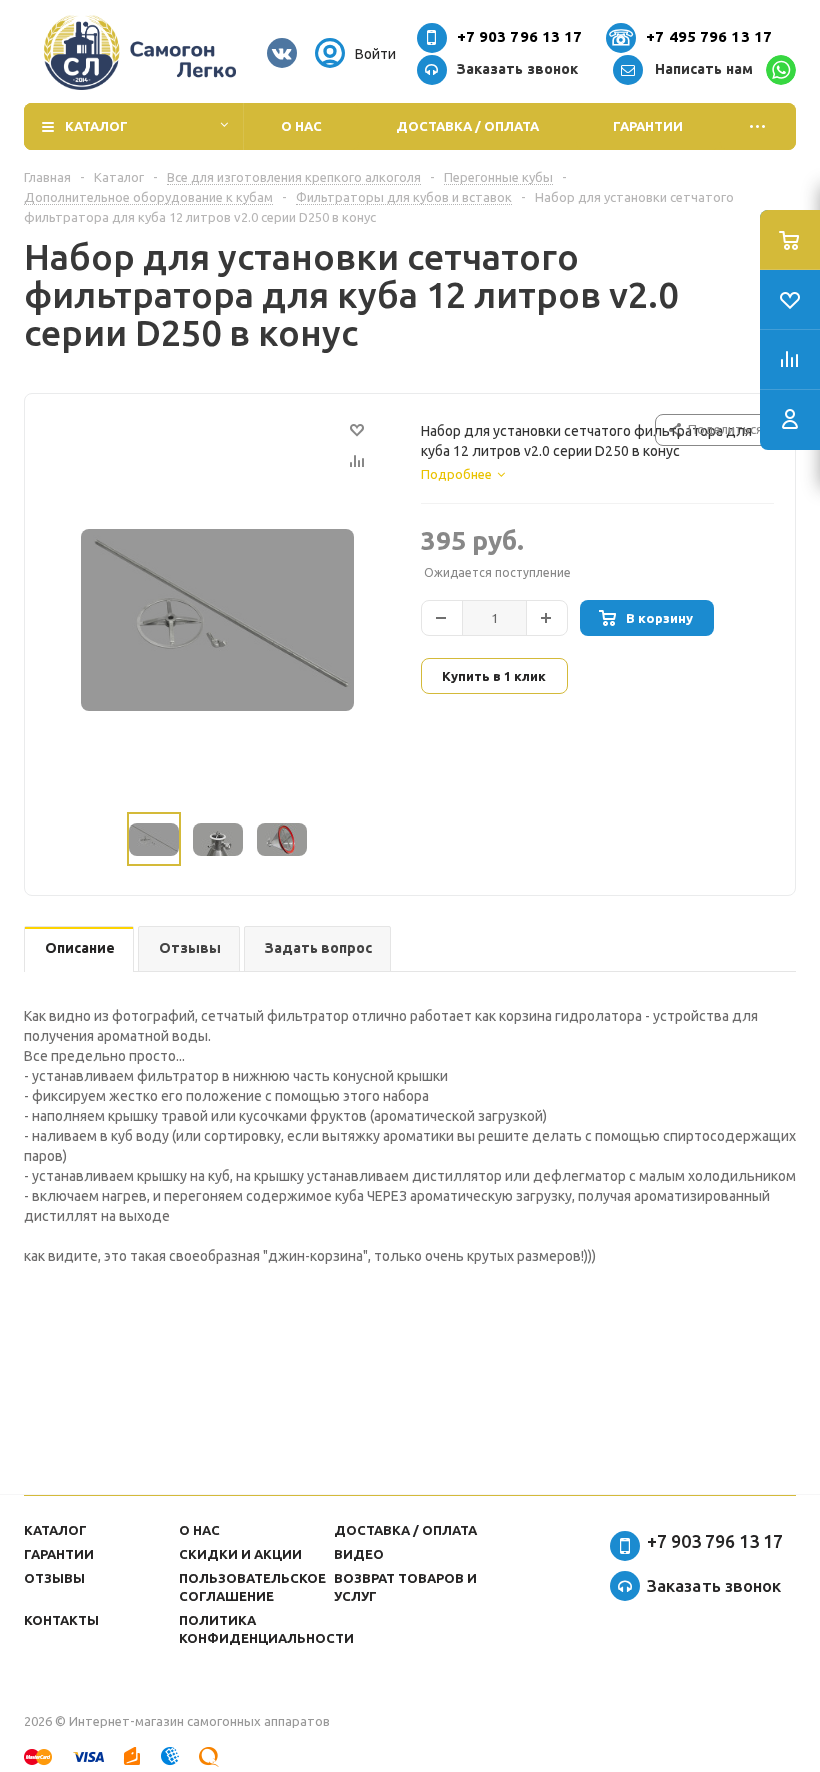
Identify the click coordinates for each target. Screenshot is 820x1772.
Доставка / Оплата (467, 126)
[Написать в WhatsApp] (781, 70)
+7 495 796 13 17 (709, 36)
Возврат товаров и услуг (405, 1587)
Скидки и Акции (240, 1554)
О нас (301, 126)
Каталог (96, 126)
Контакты (61, 1620)
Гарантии (648, 126)
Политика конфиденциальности (266, 1629)
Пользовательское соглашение (252, 1587)
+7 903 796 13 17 (520, 36)
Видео (359, 1554)
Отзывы (54, 1578)
